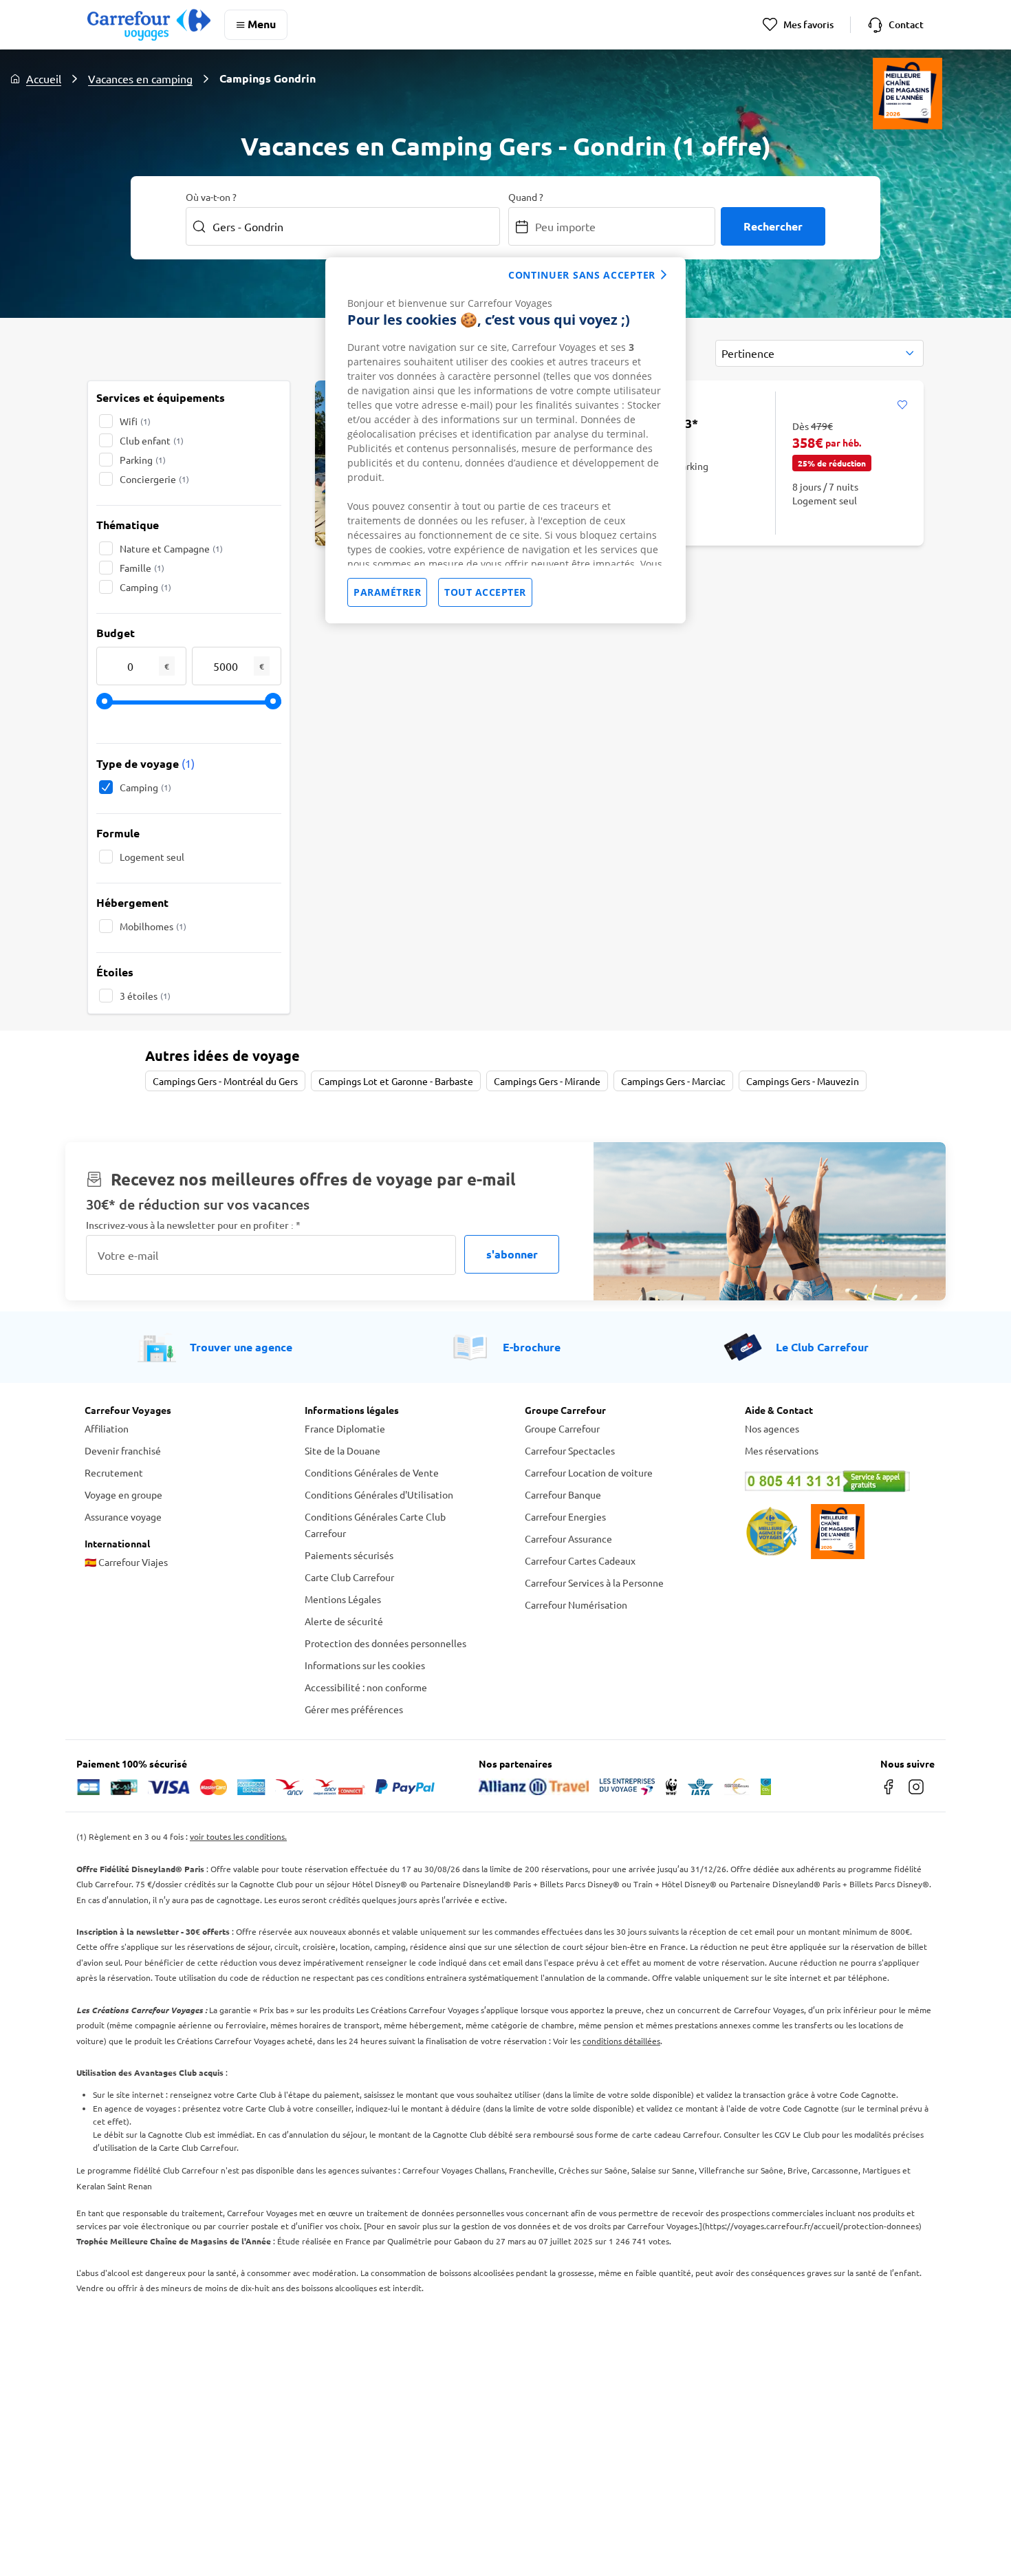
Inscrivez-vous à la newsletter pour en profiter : (193, 1225)
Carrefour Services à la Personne (594, 1582)
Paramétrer (387, 592)
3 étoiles (145, 996)
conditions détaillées (621, 2041)
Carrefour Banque (563, 1494)
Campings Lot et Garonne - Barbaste (396, 1081)
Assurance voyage (123, 1516)
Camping (145, 587)
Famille (142, 568)
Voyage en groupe (123, 1494)
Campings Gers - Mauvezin (803, 1081)
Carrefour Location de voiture (589, 1472)
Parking (143, 460)
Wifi (135, 421)
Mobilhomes (153, 926)
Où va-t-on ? (211, 197)
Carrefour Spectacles (570, 1450)
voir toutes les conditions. (238, 1836)
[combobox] (819, 353)
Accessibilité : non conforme (366, 1687)
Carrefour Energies (565, 1516)
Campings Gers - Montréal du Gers (225, 1081)
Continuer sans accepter (582, 275)
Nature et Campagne (171, 548)
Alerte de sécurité (344, 1621)
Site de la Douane (343, 1450)
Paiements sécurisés (349, 1555)
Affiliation (107, 1428)
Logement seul (152, 857)
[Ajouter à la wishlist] (902, 405)
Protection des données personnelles (385, 1643)
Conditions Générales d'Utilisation (379, 1494)
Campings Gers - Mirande (547, 1081)
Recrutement (114, 1472)
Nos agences (772, 1428)
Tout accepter (485, 592)
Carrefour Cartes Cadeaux (580, 1560)
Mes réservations (782, 1450)
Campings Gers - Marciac (673, 1081)
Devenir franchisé (123, 1450)
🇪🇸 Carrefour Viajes (126, 1562)
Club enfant (152, 440)
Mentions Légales (343, 1599)
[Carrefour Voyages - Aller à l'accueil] (149, 24)
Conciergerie (154, 479)
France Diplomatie (345, 1428)
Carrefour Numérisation (576, 1604)
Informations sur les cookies (365, 1665)
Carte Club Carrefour (349, 1577)
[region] (505, 440)
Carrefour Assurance (568, 1538)
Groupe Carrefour (562, 1428)
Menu (262, 24)
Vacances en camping (140, 78)
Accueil (44, 78)
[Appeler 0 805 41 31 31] (836, 1481)
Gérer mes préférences (354, 1709)
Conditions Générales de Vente (372, 1472)
